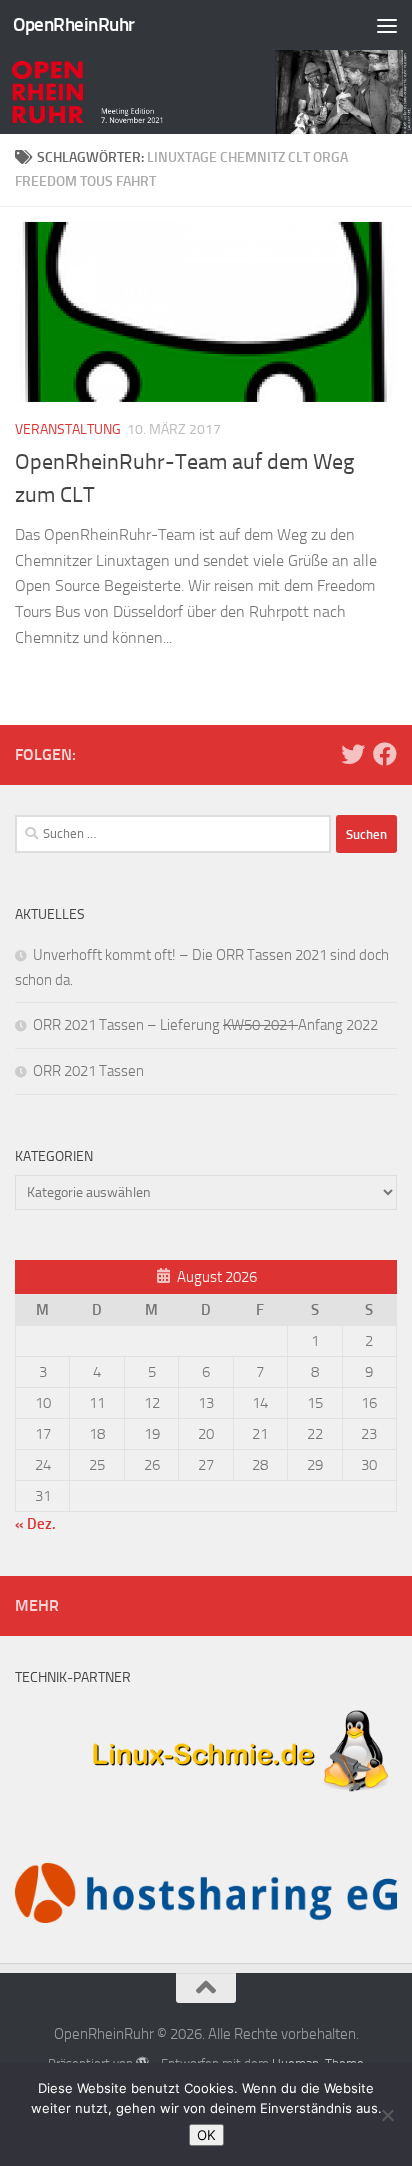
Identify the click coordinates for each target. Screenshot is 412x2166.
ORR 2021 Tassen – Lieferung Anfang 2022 (205, 1025)
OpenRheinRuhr (74, 24)
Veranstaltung (68, 429)
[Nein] (387, 2115)
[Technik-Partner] (206, 1801)
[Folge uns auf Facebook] (385, 754)
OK (206, 2135)
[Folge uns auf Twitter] (353, 754)
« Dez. (35, 1524)
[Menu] (387, 25)
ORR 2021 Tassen (88, 1071)
